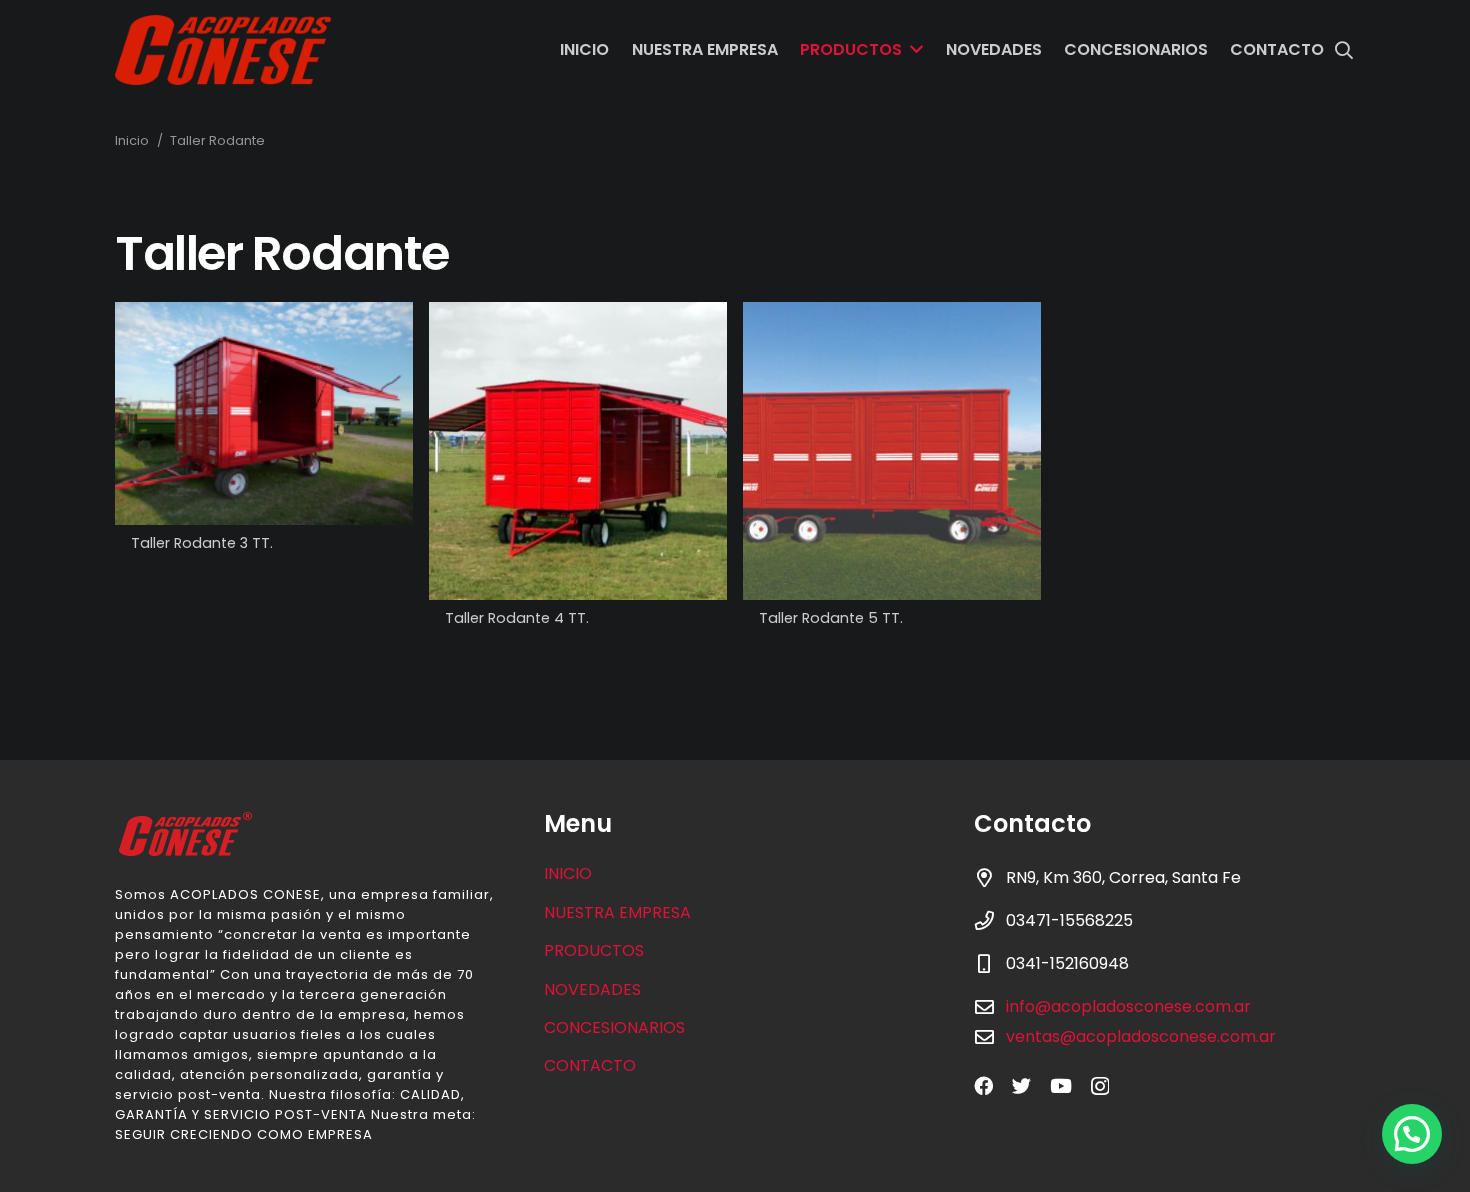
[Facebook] (983, 1085)
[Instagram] (1100, 1086)
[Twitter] (1021, 1085)
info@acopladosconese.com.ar (1128, 1006)
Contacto (590, 1065)
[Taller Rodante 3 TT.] (264, 413)
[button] (1412, 1134)
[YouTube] (1061, 1085)
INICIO (568, 873)
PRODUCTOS (594, 950)
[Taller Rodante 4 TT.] (578, 451)
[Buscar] (1344, 50)
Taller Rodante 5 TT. (831, 618)
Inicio (132, 140)
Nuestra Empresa (617, 912)
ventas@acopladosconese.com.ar (1141, 1036)
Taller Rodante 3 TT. (202, 543)
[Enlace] (223, 50)
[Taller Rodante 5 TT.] (892, 451)
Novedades (592, 989)
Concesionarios (614, 1027)
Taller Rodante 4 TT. (517, 618)
